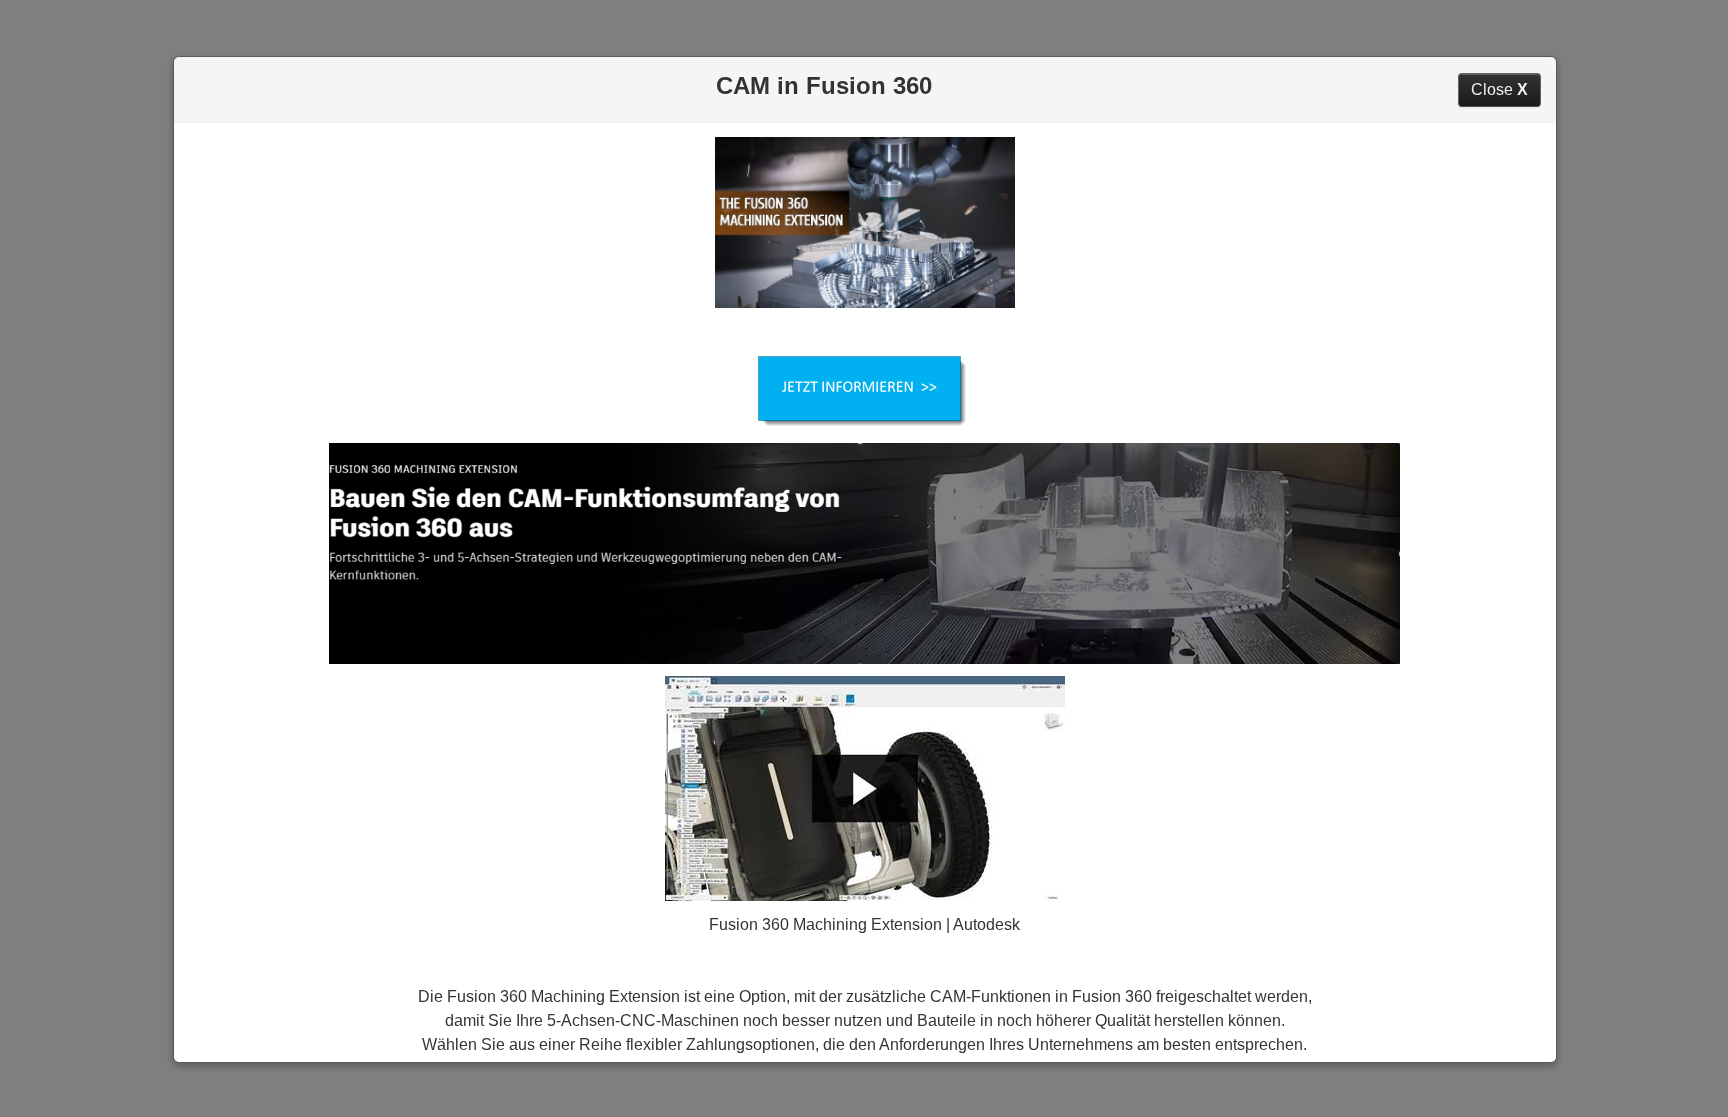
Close (1499, 89)
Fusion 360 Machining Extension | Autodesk (864, 924)
